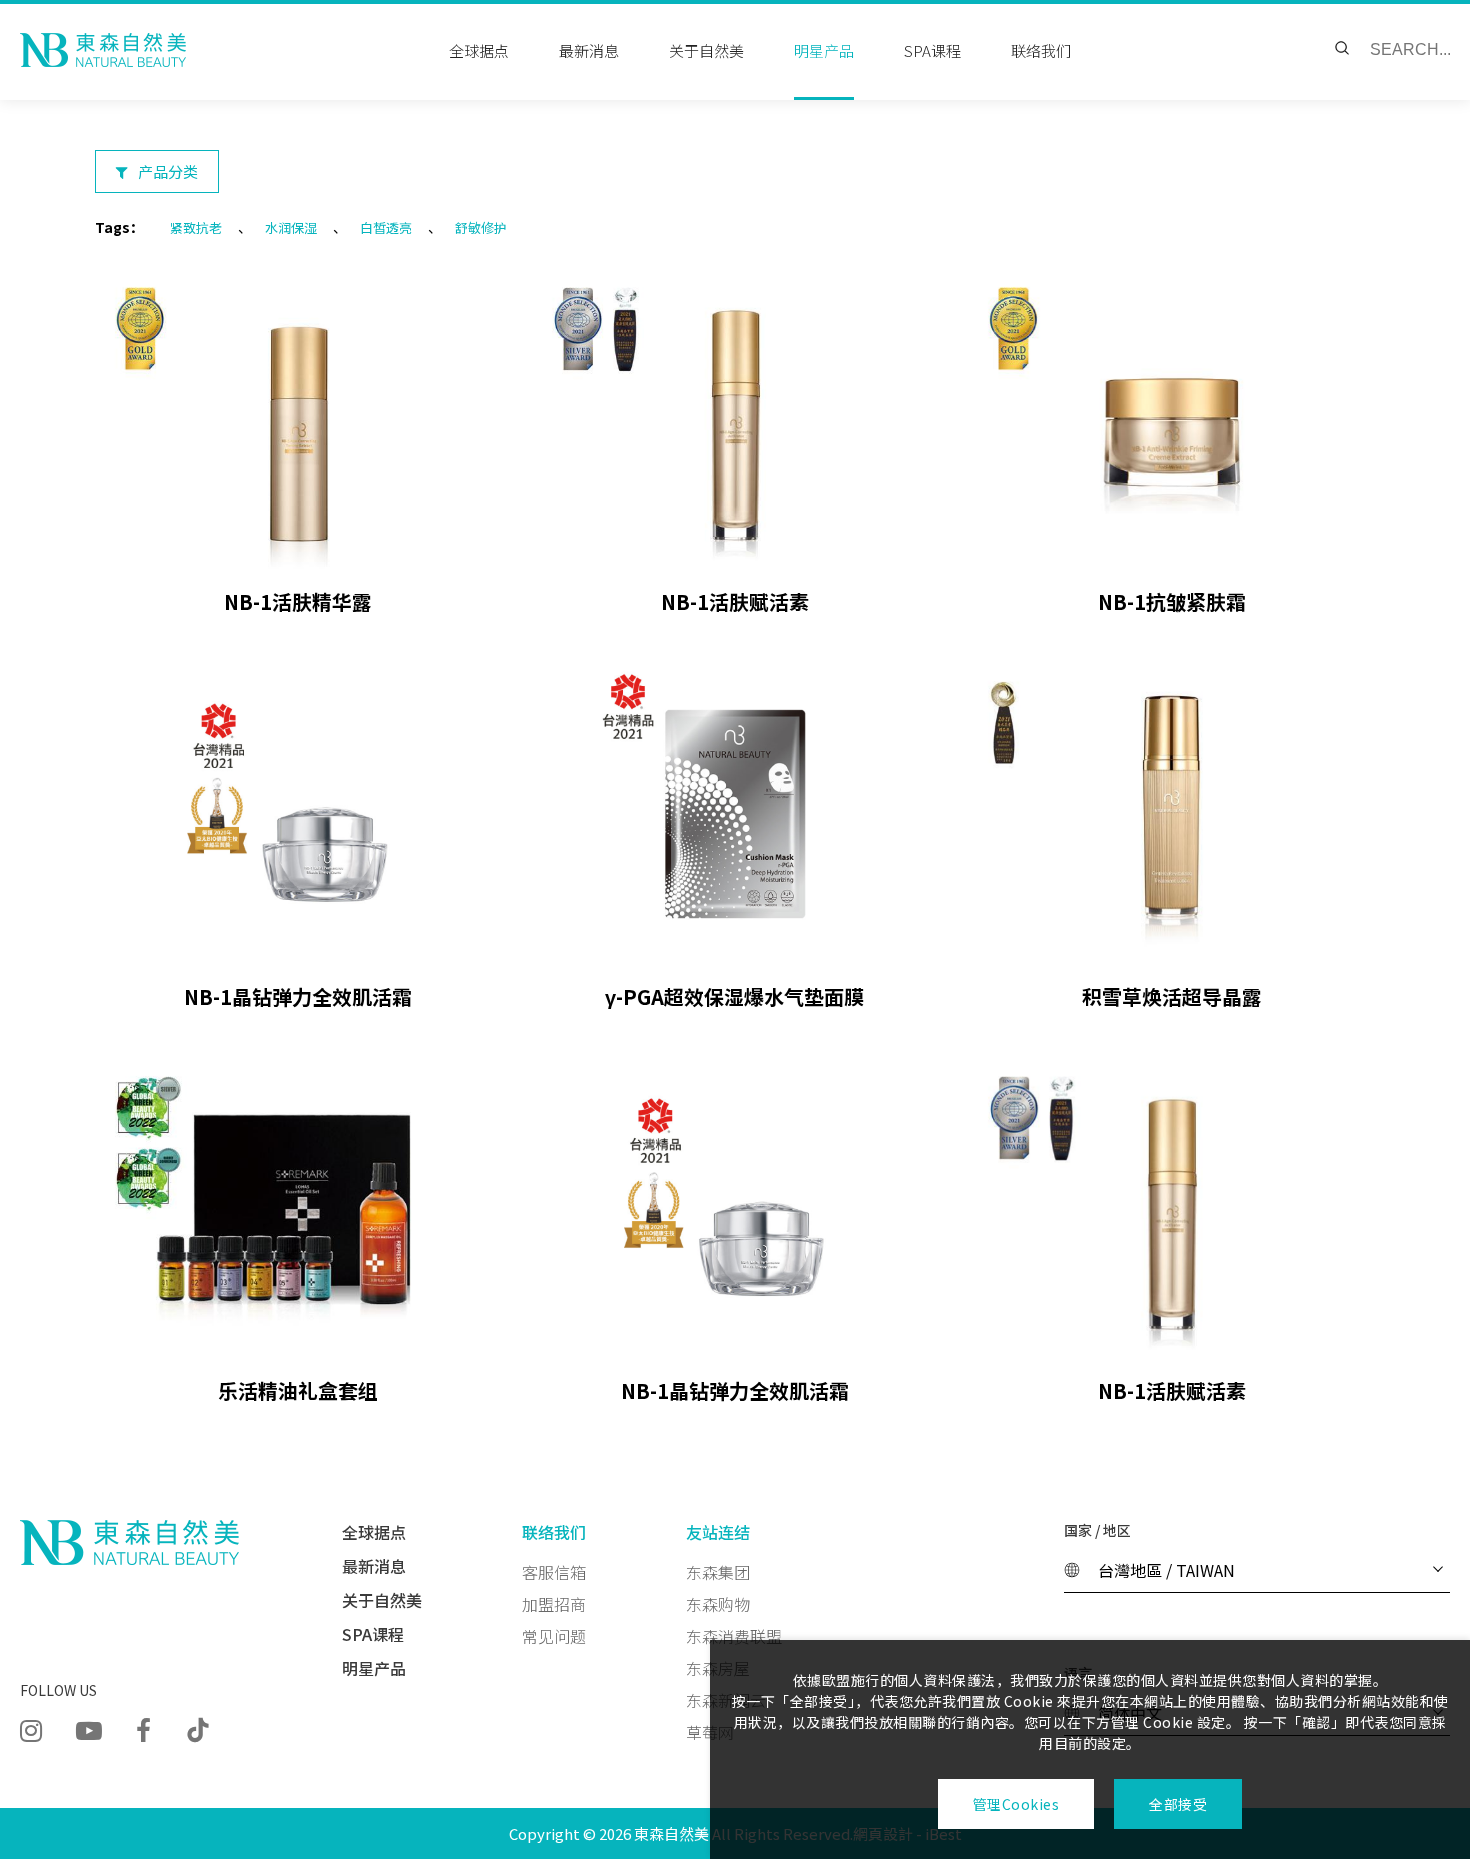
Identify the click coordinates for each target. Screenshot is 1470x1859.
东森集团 (718, 1572)
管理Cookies (1016, 1804)
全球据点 (479, 50)
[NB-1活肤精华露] (298, 419)
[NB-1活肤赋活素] (735, 419)
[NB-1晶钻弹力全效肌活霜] (298, 813)
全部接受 (1178, 1804)
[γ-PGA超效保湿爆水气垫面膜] (735, 813)
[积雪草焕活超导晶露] (1171, 813)
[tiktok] (198, 1730)
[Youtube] (89, 1728)
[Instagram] (31, 1728)
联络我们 (1041, 50)
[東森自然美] (103, 50)
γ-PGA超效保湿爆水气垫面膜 (734, 996)
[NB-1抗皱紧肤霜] (1171, 419)
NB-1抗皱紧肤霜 (1172, 601)
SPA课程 (932, 50)
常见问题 (554, 1636)
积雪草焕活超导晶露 (1172, 996)
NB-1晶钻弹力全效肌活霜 (298, 996)
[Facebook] (143, 1728)
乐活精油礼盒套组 (298, 1390)
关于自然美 (706, 50)
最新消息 (589, 50)
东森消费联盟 (734, 1636)
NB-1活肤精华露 (298, 601)
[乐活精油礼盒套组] (298, 1208)
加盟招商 (554, 1604)
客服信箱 (554, 1572)
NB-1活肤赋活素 (735, 601)
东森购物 (718, 1604)
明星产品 (824, 50)
